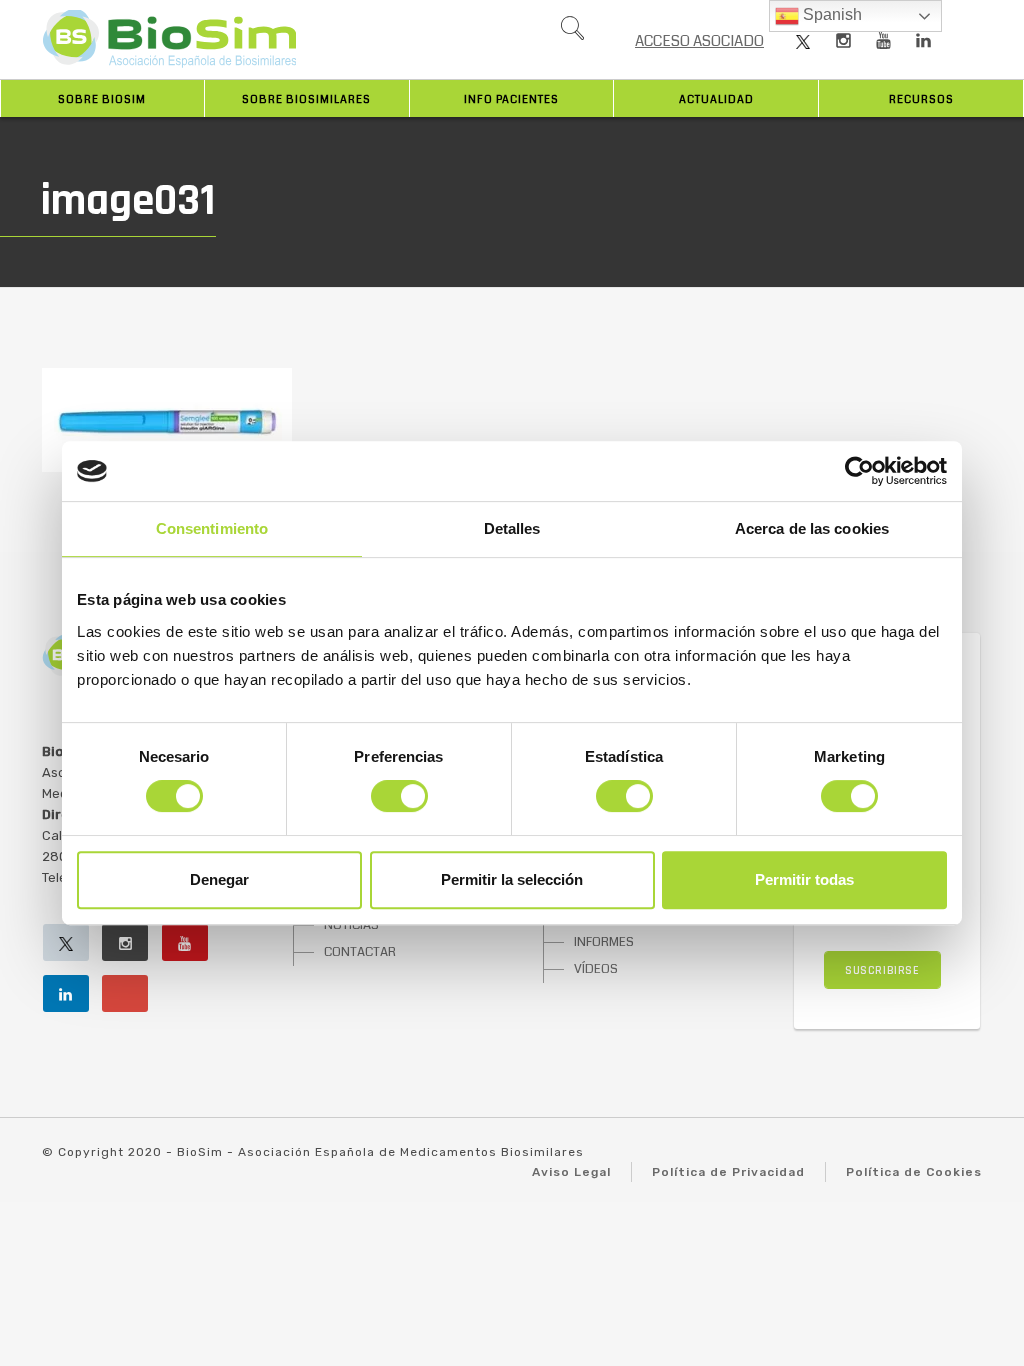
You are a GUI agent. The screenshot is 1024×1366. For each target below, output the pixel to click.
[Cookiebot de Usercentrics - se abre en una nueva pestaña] (859, 471)
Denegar (219, 879)
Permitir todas (804, 879)
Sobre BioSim (102, 99)
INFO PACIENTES (511, 99)
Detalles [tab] (512, 528)
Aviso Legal (571, 1172)
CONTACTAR (360, 952)
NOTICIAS (351, 925)
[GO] (572, 33)
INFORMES (604, 942)
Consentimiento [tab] (212, 528)
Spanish (830, 14)
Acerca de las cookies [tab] (812, 528)
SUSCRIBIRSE (882, 970)
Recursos (921, 99)
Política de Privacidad (728, 1172)
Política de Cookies (914, 1172)
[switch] (399, 796)
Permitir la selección (512, 879)
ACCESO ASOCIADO (699, 41)
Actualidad (716, 99)
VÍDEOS (596, 969)
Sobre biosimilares (306, 99)
